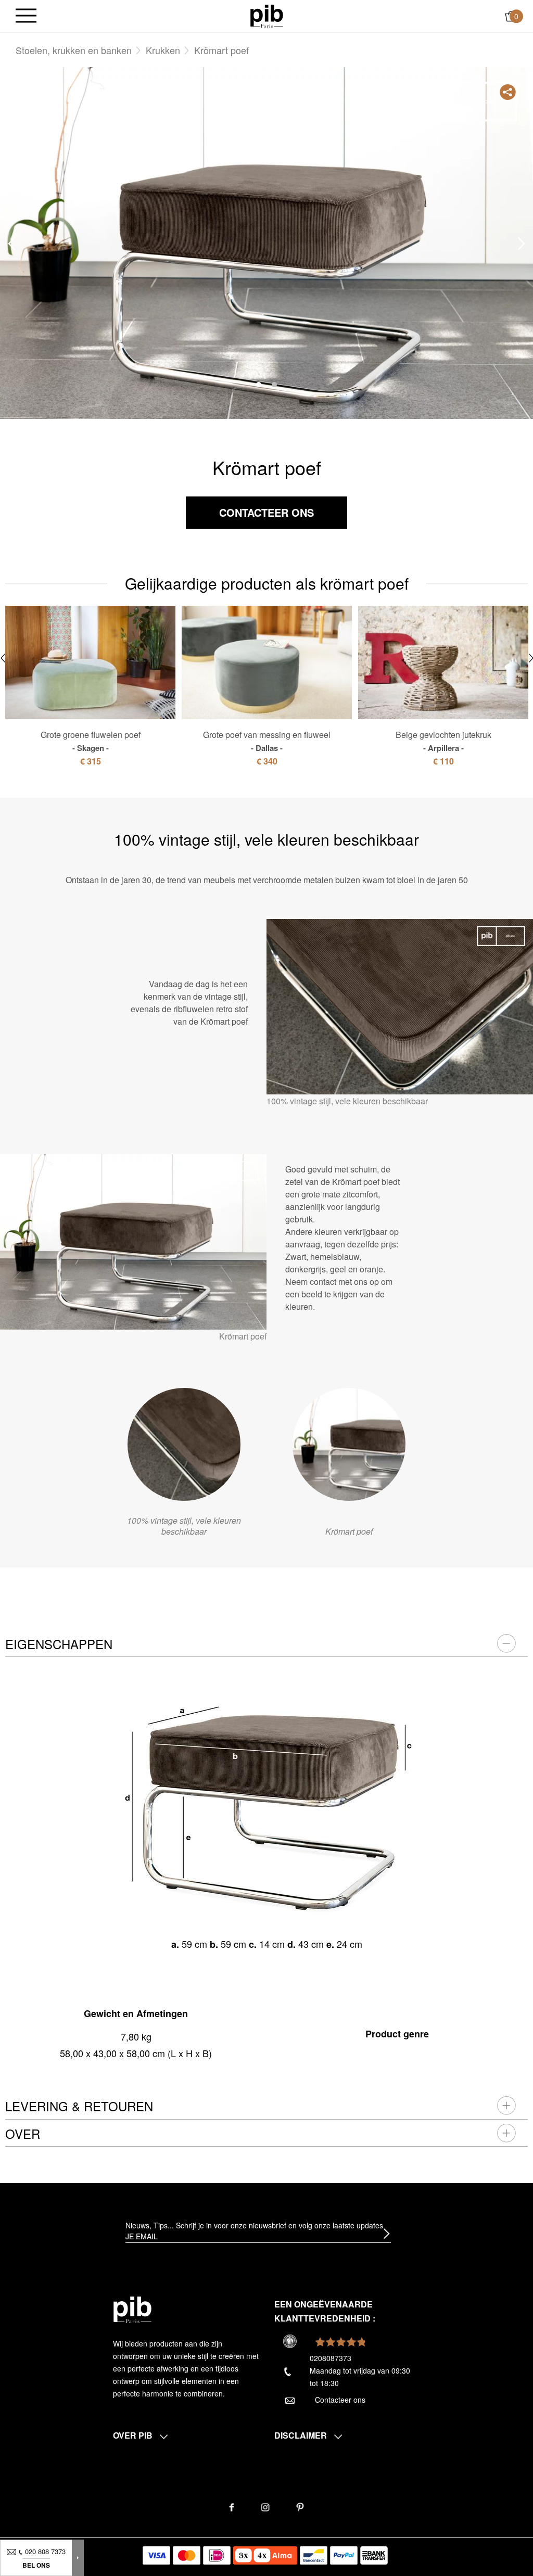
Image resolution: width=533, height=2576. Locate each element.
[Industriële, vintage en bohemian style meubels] (267, 15)
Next (522, 244)
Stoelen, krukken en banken (74, 50)
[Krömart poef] (349, 1444)
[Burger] (26, 16)
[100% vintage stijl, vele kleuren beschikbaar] (184, 1444)
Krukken (163, 50)
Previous (11, 244)
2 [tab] (274, 385)
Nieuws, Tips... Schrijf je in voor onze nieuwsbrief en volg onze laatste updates (254, 2225)
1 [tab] (259, 385)
